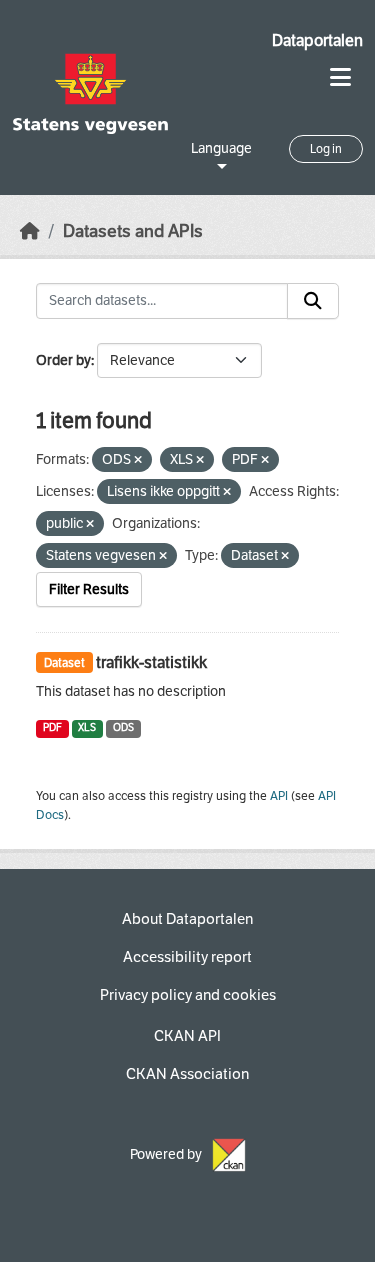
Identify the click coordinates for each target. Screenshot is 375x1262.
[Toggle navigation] (340, 77)
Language (221, 148)
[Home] (30, 231)
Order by (63, 360)
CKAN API (187, 1036)
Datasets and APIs (133, 231)
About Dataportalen (187, 919)
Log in (326, 149)
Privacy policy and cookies (188, 995)
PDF (52, 727)
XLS (87, 727)
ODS (123, 727)
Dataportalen (317, 40)
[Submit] (313, 301)
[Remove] (138, 460)
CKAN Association (187, 1074)
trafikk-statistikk (151, 662)
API (279, 796)
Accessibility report (187, 957)
